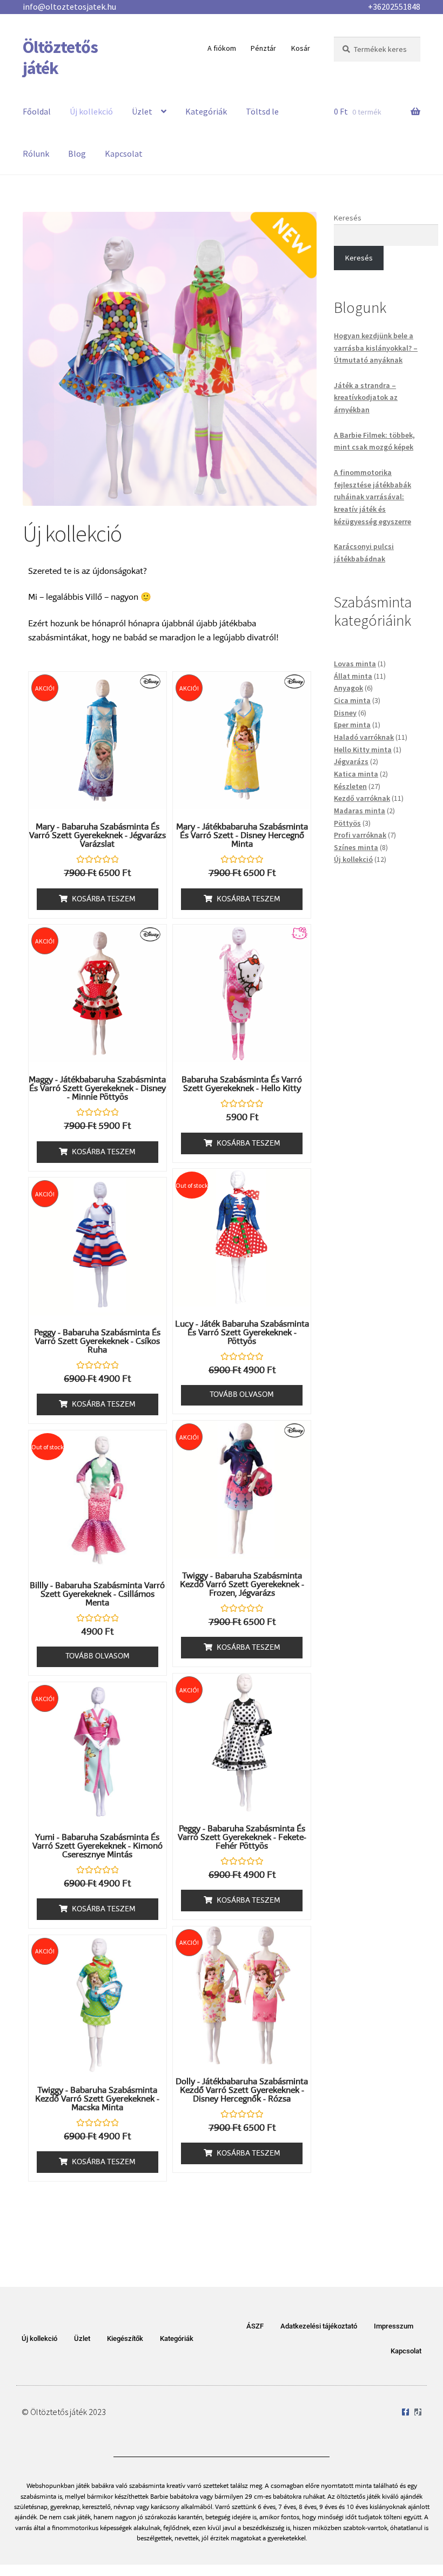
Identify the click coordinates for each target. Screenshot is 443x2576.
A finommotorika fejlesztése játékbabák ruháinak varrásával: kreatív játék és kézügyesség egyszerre (372, 497)
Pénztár (263, 48)
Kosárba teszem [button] (104, 900)
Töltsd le (262, 111)
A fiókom (222, 48)
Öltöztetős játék (60, 58)
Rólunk (36, 153)
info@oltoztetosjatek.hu (69, 6)
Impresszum (394, 2326)
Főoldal (37, 111)
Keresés (348, 218)
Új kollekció (91, 111)
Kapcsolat (124, 153)
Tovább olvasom (242, 1395)
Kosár (301, 48)
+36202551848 (394, 6)
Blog (77, 153)
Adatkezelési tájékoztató (319, 2326)
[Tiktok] (418, 2412)
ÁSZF (255, 2326)
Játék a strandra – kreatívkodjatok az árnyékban (366, 397)
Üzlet (142, 111)
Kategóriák (206, 111)
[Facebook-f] (405, 2412)
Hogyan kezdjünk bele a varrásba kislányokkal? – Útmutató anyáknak (376, 348)
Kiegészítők (125, 2339)
